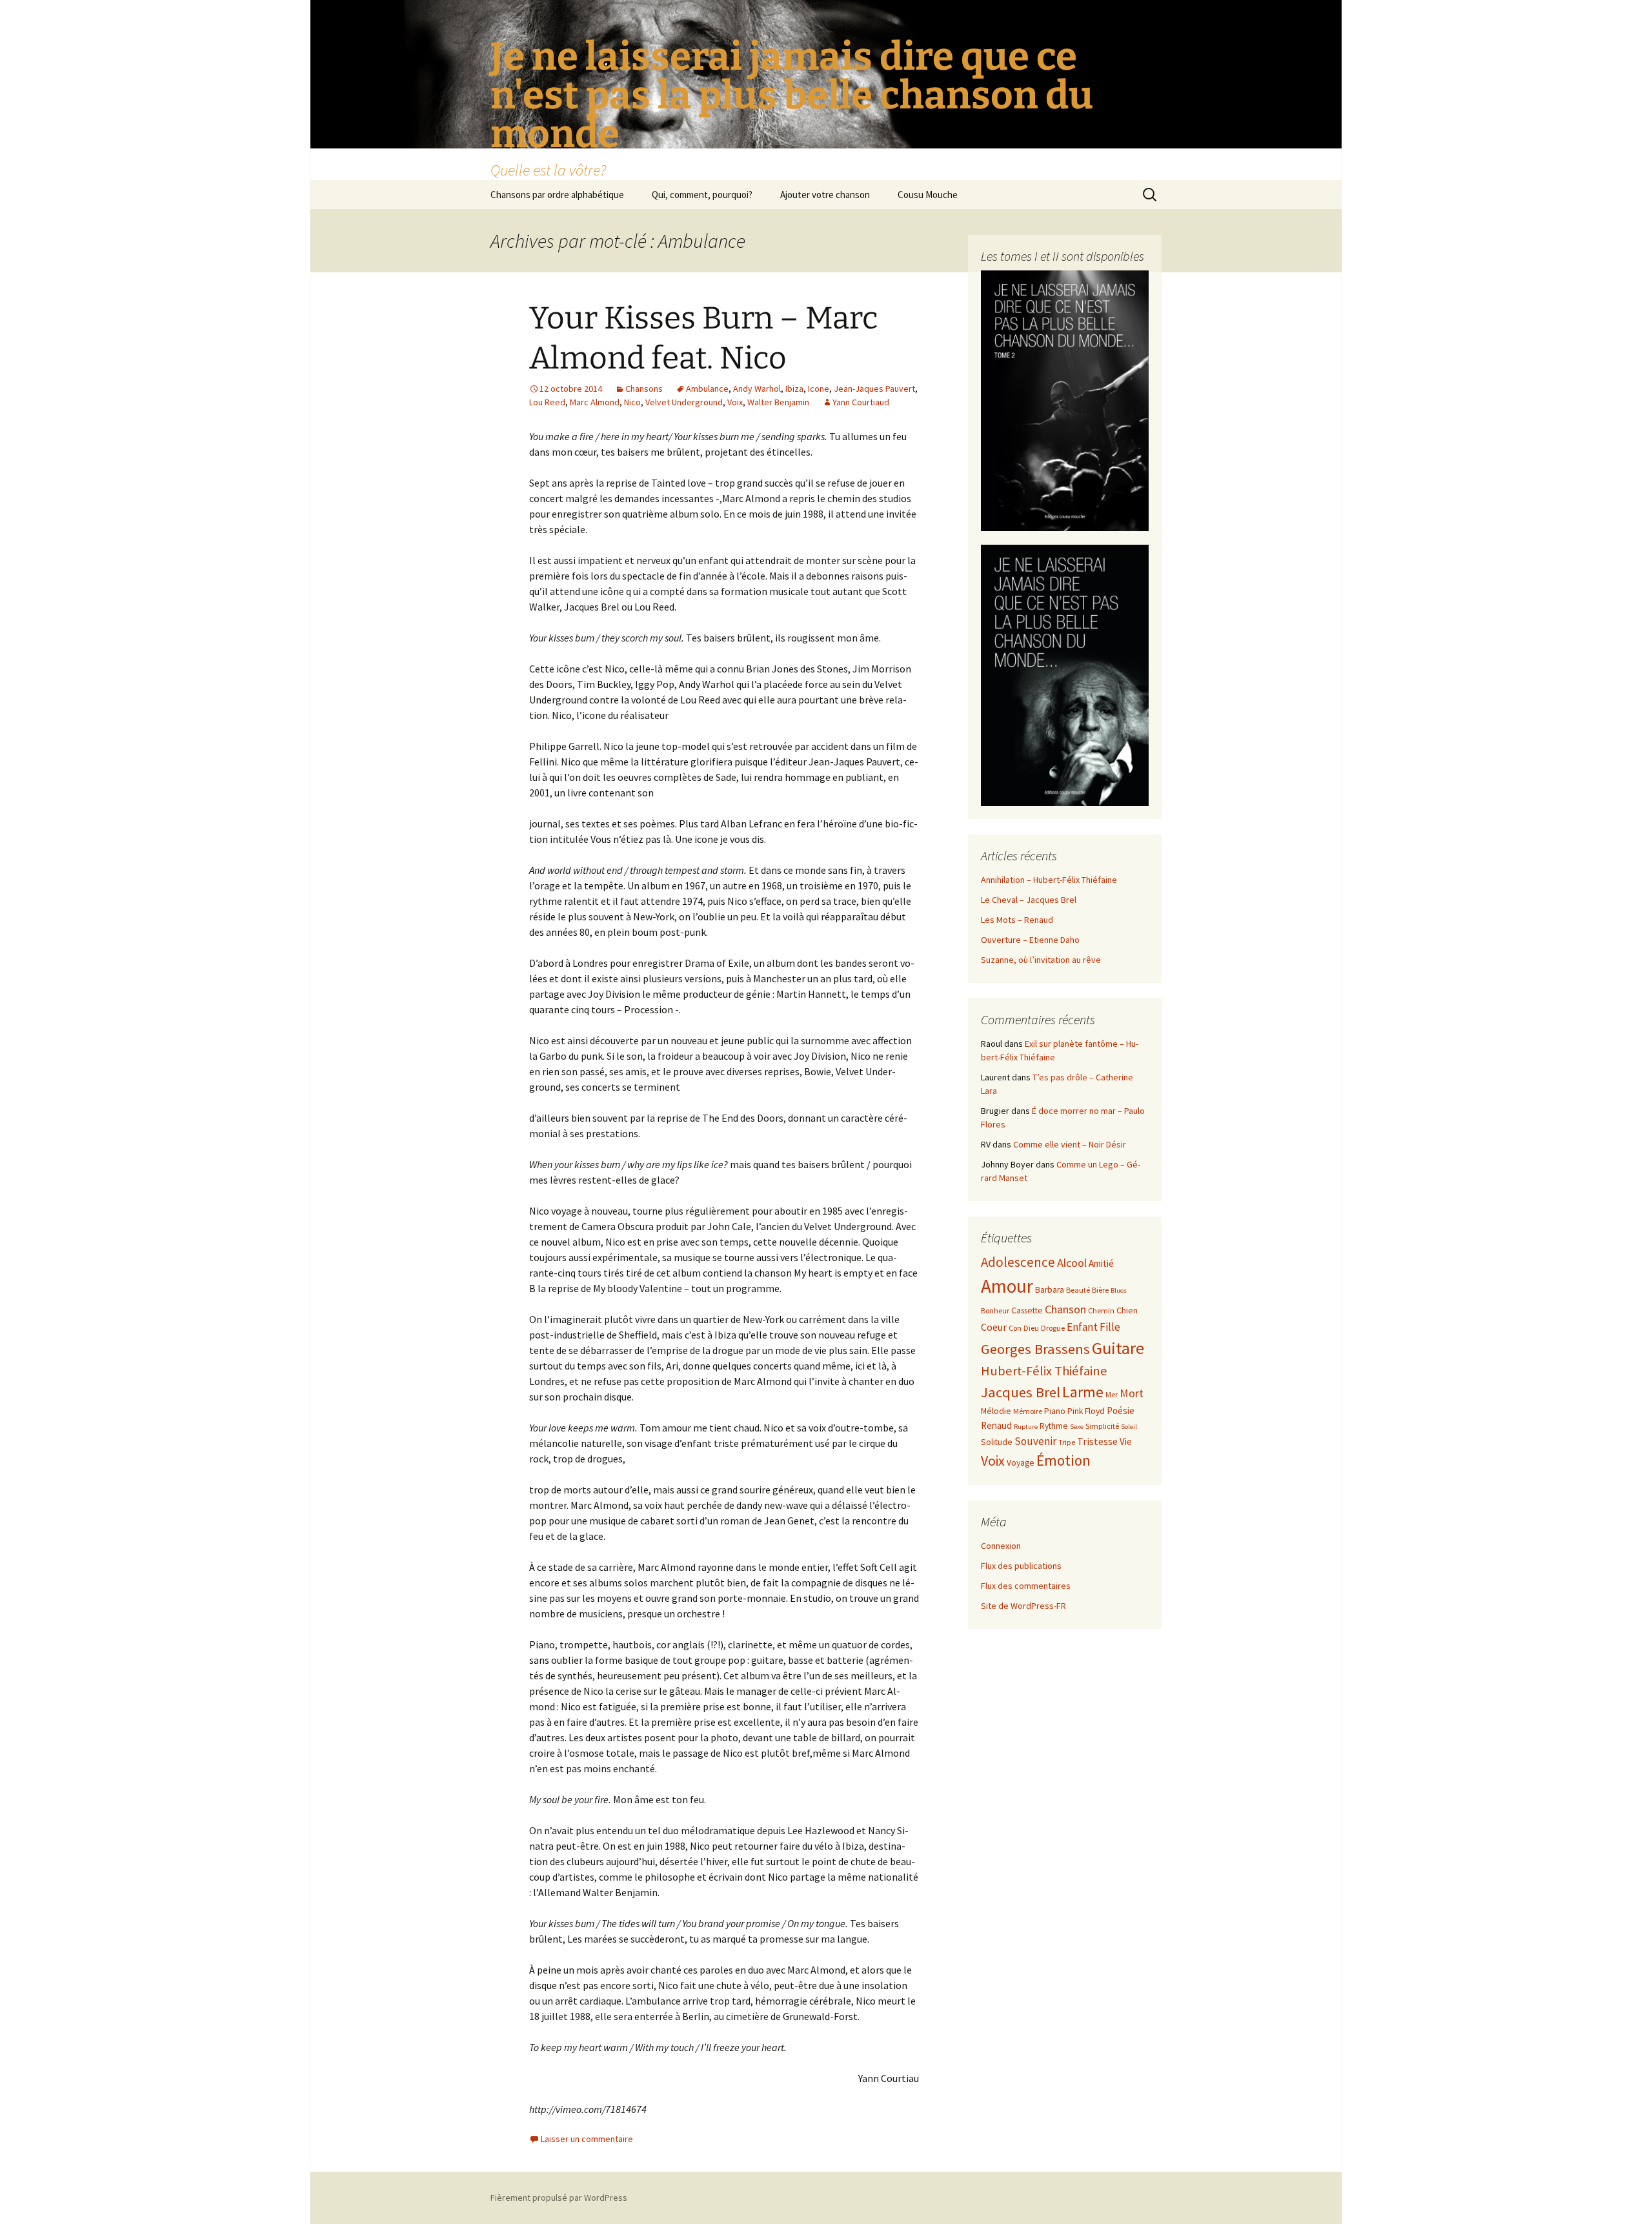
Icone (819, 389)
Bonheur (995, 1310)
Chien (1127, 1310)
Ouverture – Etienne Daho (1030, 940)
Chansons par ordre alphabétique (557, 195)
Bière (1100, 1290)
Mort (1132, 1393)
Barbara (1050, 1290)
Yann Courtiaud (861, 402)
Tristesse (1097, 1441)
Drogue (1053, 1328)
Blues (1119, 1290)
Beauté (1078, 1290)
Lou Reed (547, 402)
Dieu (1031, 1328)
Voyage (1021, 1463)
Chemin (1101, 1310)
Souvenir (1035, 1441)
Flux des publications (1021, 1566)
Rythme (1054, 1426)
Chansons (644, 389)
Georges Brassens (1035, 1349)
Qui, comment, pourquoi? (702, 195)
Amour (1007, 1286)
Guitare (1118, 1348)
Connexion (1001, 1546)
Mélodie (996, 1411)
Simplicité (1102, 1426)
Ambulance (707, 389)
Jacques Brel (1021, 1392)
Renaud (996, 1425)
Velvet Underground (684, 402)
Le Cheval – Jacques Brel (1029, 900)
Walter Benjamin (778, 402)
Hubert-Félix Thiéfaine (1044, 1371)
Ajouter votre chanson (825, 195)
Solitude (997, 1442)
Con (1015, 1328)
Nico (632, 402)
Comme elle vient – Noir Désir (1070, 1144)
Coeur (994, 1327)
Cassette (1027, 1310)
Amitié (1101, 1263)
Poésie (1121, 1410)
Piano (1055, 1411)
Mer (1112, 1394)
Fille (1110, 1327)
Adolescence (1018, 1262)
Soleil (1129, 1427)
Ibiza (794, 389)
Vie (1126, 1441)
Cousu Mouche (928, 195)
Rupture (1026, 1427)
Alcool (1072, 1263)
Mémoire (1028, 1411)
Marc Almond (595, 402)
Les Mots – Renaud (1017, 920)
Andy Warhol (757, 389)
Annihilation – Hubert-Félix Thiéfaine (1049, 880)
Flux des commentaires (1026, 1586)
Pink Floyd (1086, 1411)
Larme (1083, 1392)
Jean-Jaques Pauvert (874, 389)
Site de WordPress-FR (1023, 1606)
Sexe (1077, 1427)
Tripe (1067, 1442)
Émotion (1063, 1460)
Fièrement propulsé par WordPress (559, 2198)
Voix (735, 402)
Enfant (1082, 1327)
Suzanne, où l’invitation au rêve (1041, 960)
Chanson (1065, 1309)
